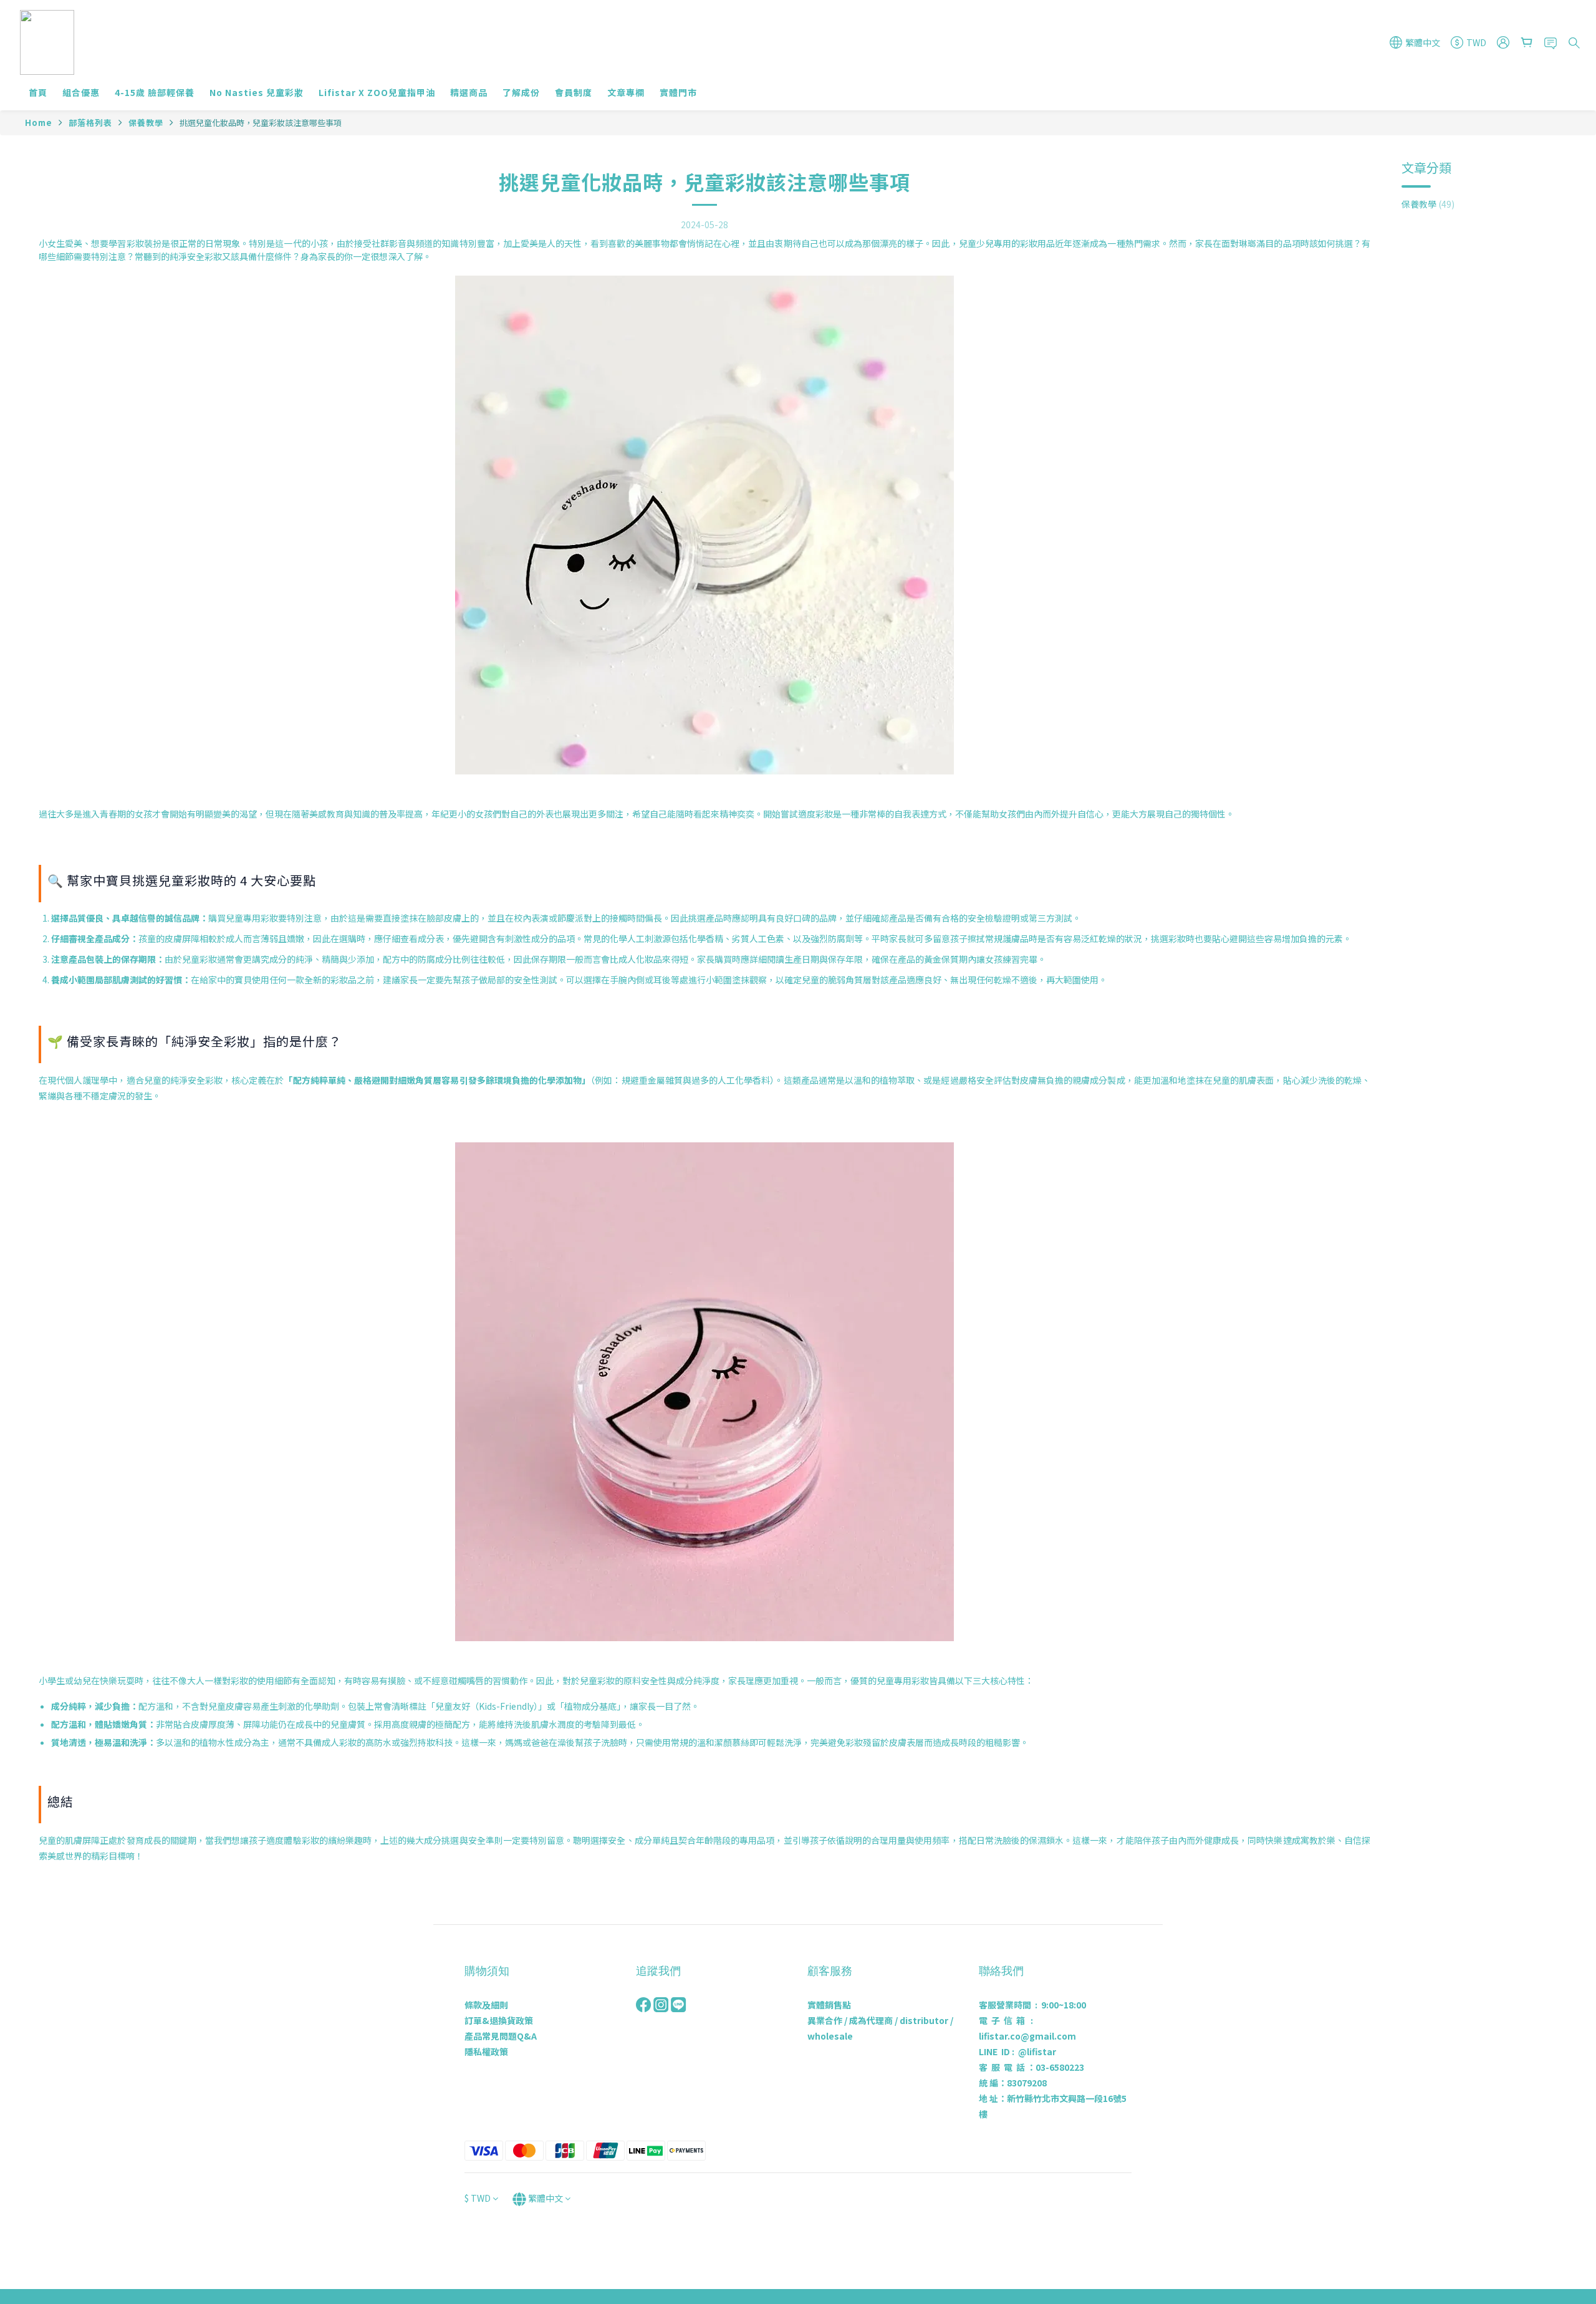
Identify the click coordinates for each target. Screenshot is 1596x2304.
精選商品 (469, 92)
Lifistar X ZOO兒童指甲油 (377, 92)
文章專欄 (626, 92)
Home (39, 123)
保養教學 (146, 123)
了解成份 (521, 92)
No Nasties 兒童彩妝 (257, 92)
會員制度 (574, 92)
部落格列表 (90, 123)
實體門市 (678, 92)
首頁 (38, 92)
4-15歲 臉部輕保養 (155, 92)
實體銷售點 (829, 2005)
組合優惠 (81, 92)
